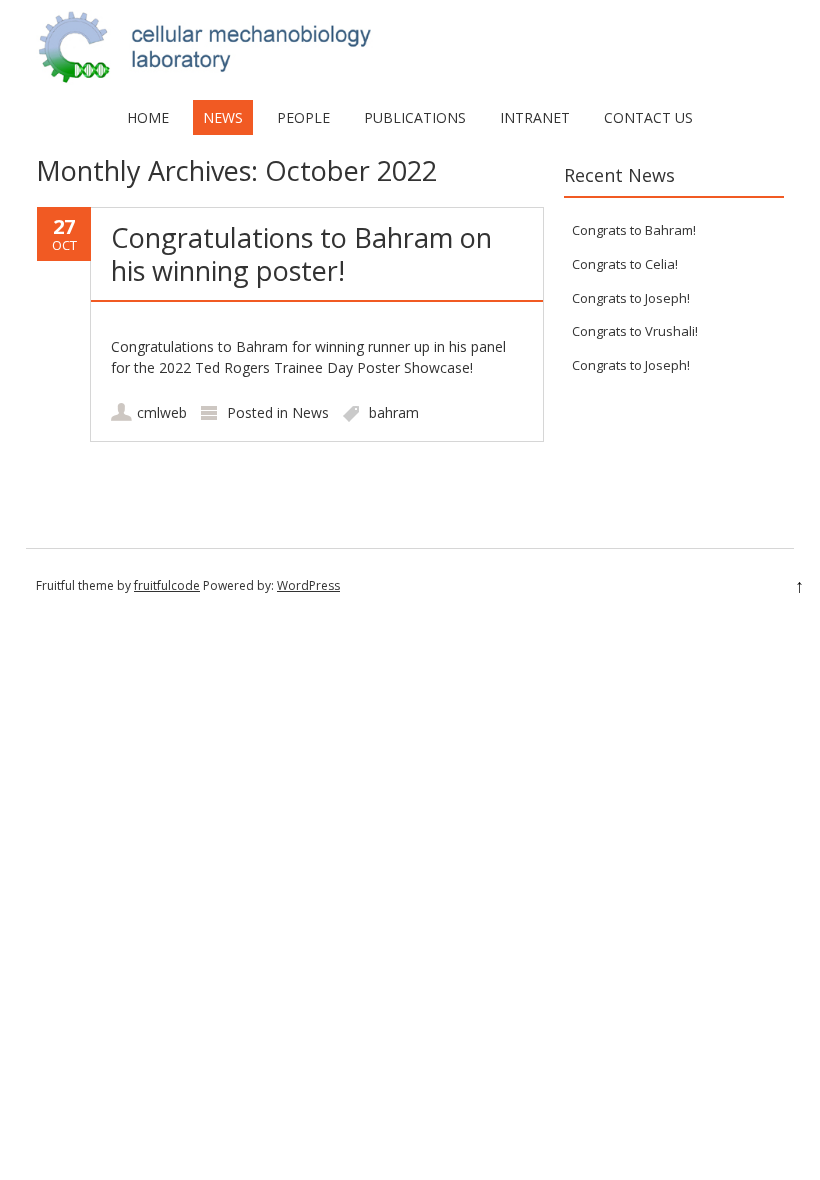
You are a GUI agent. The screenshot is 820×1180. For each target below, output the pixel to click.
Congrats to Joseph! (631, 298)
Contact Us (648, 117)
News (223, 117)
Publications (415, 117)
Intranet (535, 117)
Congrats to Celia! (625, 264)
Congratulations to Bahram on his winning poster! (301, 253)
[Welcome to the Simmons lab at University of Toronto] (410, 79)
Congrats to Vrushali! (635, 331)
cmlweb (162, 412)
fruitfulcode (167, 585)
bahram (394, 412)
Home (148, 117)
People (303, 117)
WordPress (308, 585)
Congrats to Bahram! (634, 230)
